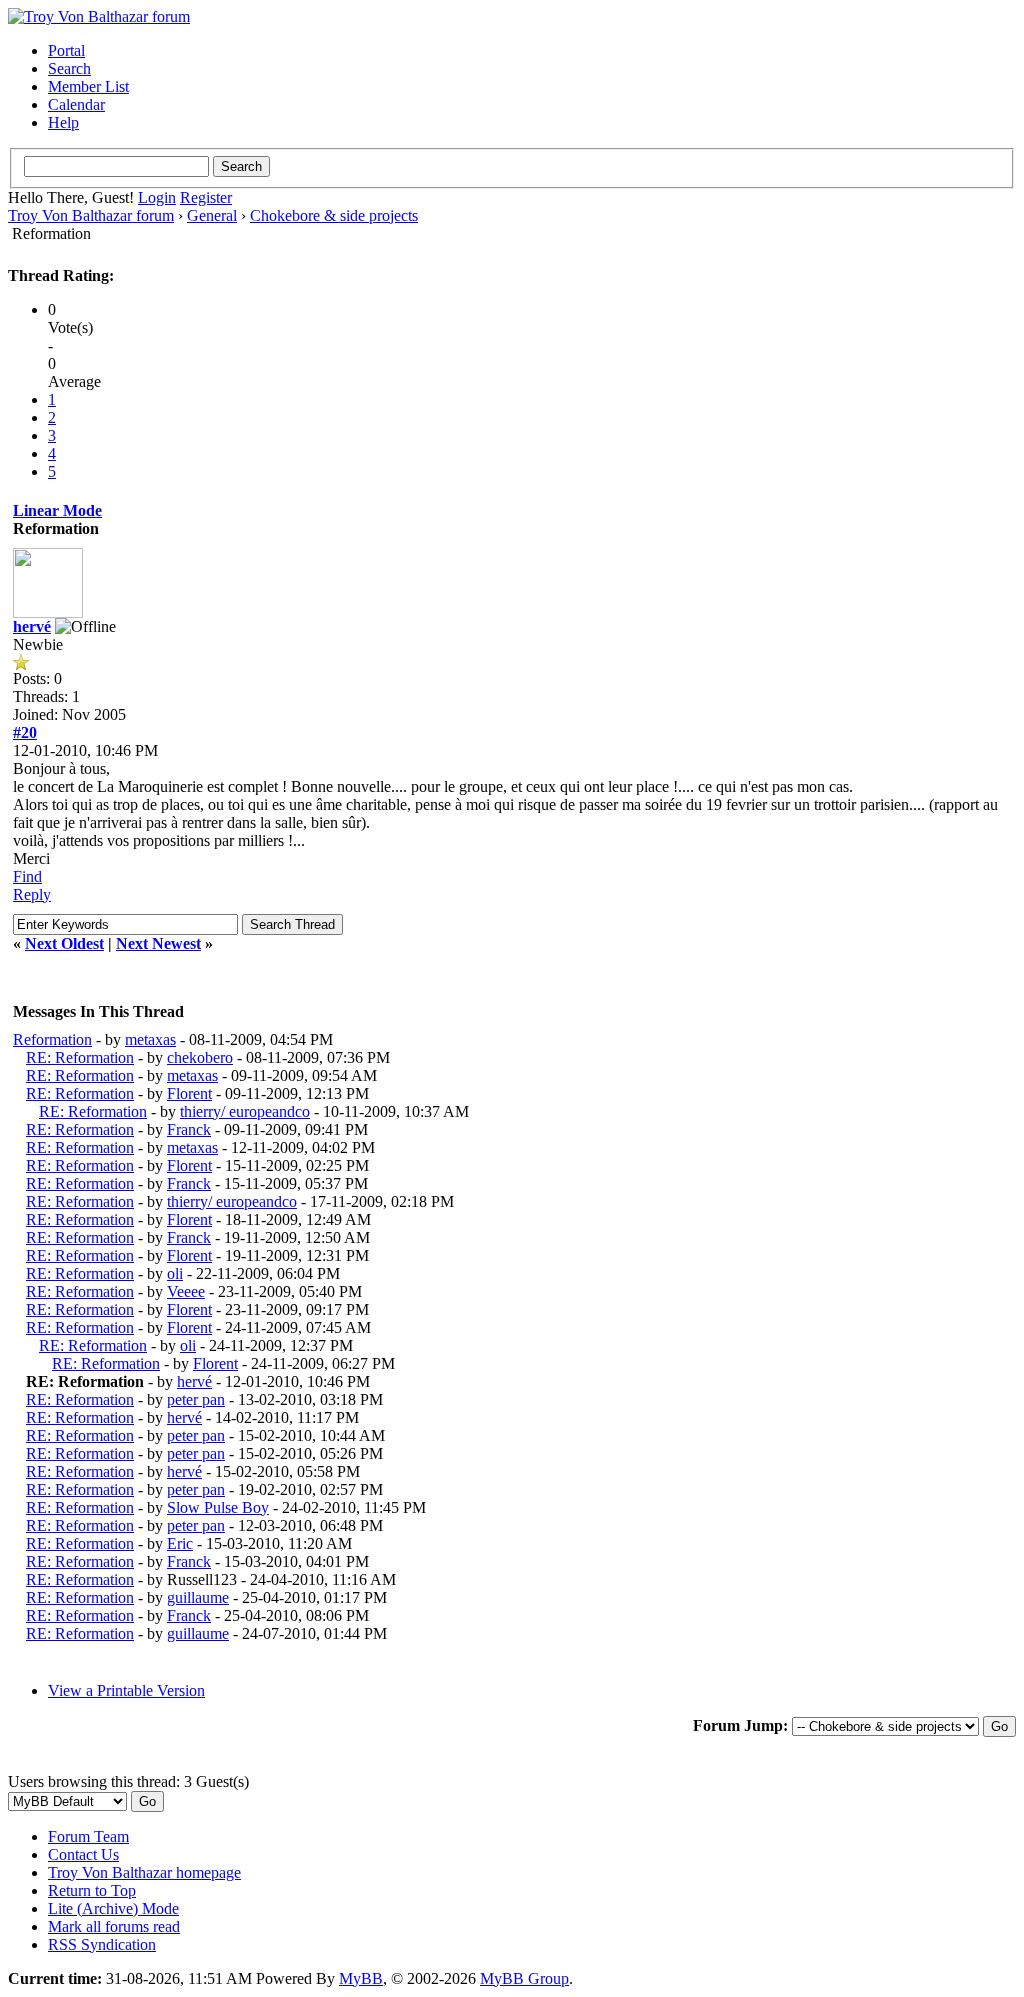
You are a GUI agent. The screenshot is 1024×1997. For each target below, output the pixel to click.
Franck (189, 1129)
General (212, 215)
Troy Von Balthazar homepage (144, 1872)
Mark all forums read (114, 1926)
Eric (180, 1543)
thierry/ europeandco (245, 1111)
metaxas (150, 1039)
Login (157, 197)
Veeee (186, 1291)
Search (69, 68)
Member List (88, 86)
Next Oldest (64, 943)
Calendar (76, 104)
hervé (32, 626)
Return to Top (92, 1890)
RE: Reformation (80, 1057)
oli (175, 1273)
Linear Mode (57, 510)
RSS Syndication (102, 1944)
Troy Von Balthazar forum (91, 215)
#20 (25, 732)
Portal (66, 50)
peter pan (196, 1399)
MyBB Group (524, 1978)
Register (206, 197)
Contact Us (83, 1854)
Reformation (52, 1039)
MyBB (361, 1978)
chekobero (200, 1057)
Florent (189, 1093)
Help (63, 122)
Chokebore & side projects (334, 215)
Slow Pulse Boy (218, 1507)
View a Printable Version (126, 1690)
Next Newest (158, 943)
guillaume (198, 1597)
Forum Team (88, 1836)
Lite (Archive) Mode (113, 1908)
